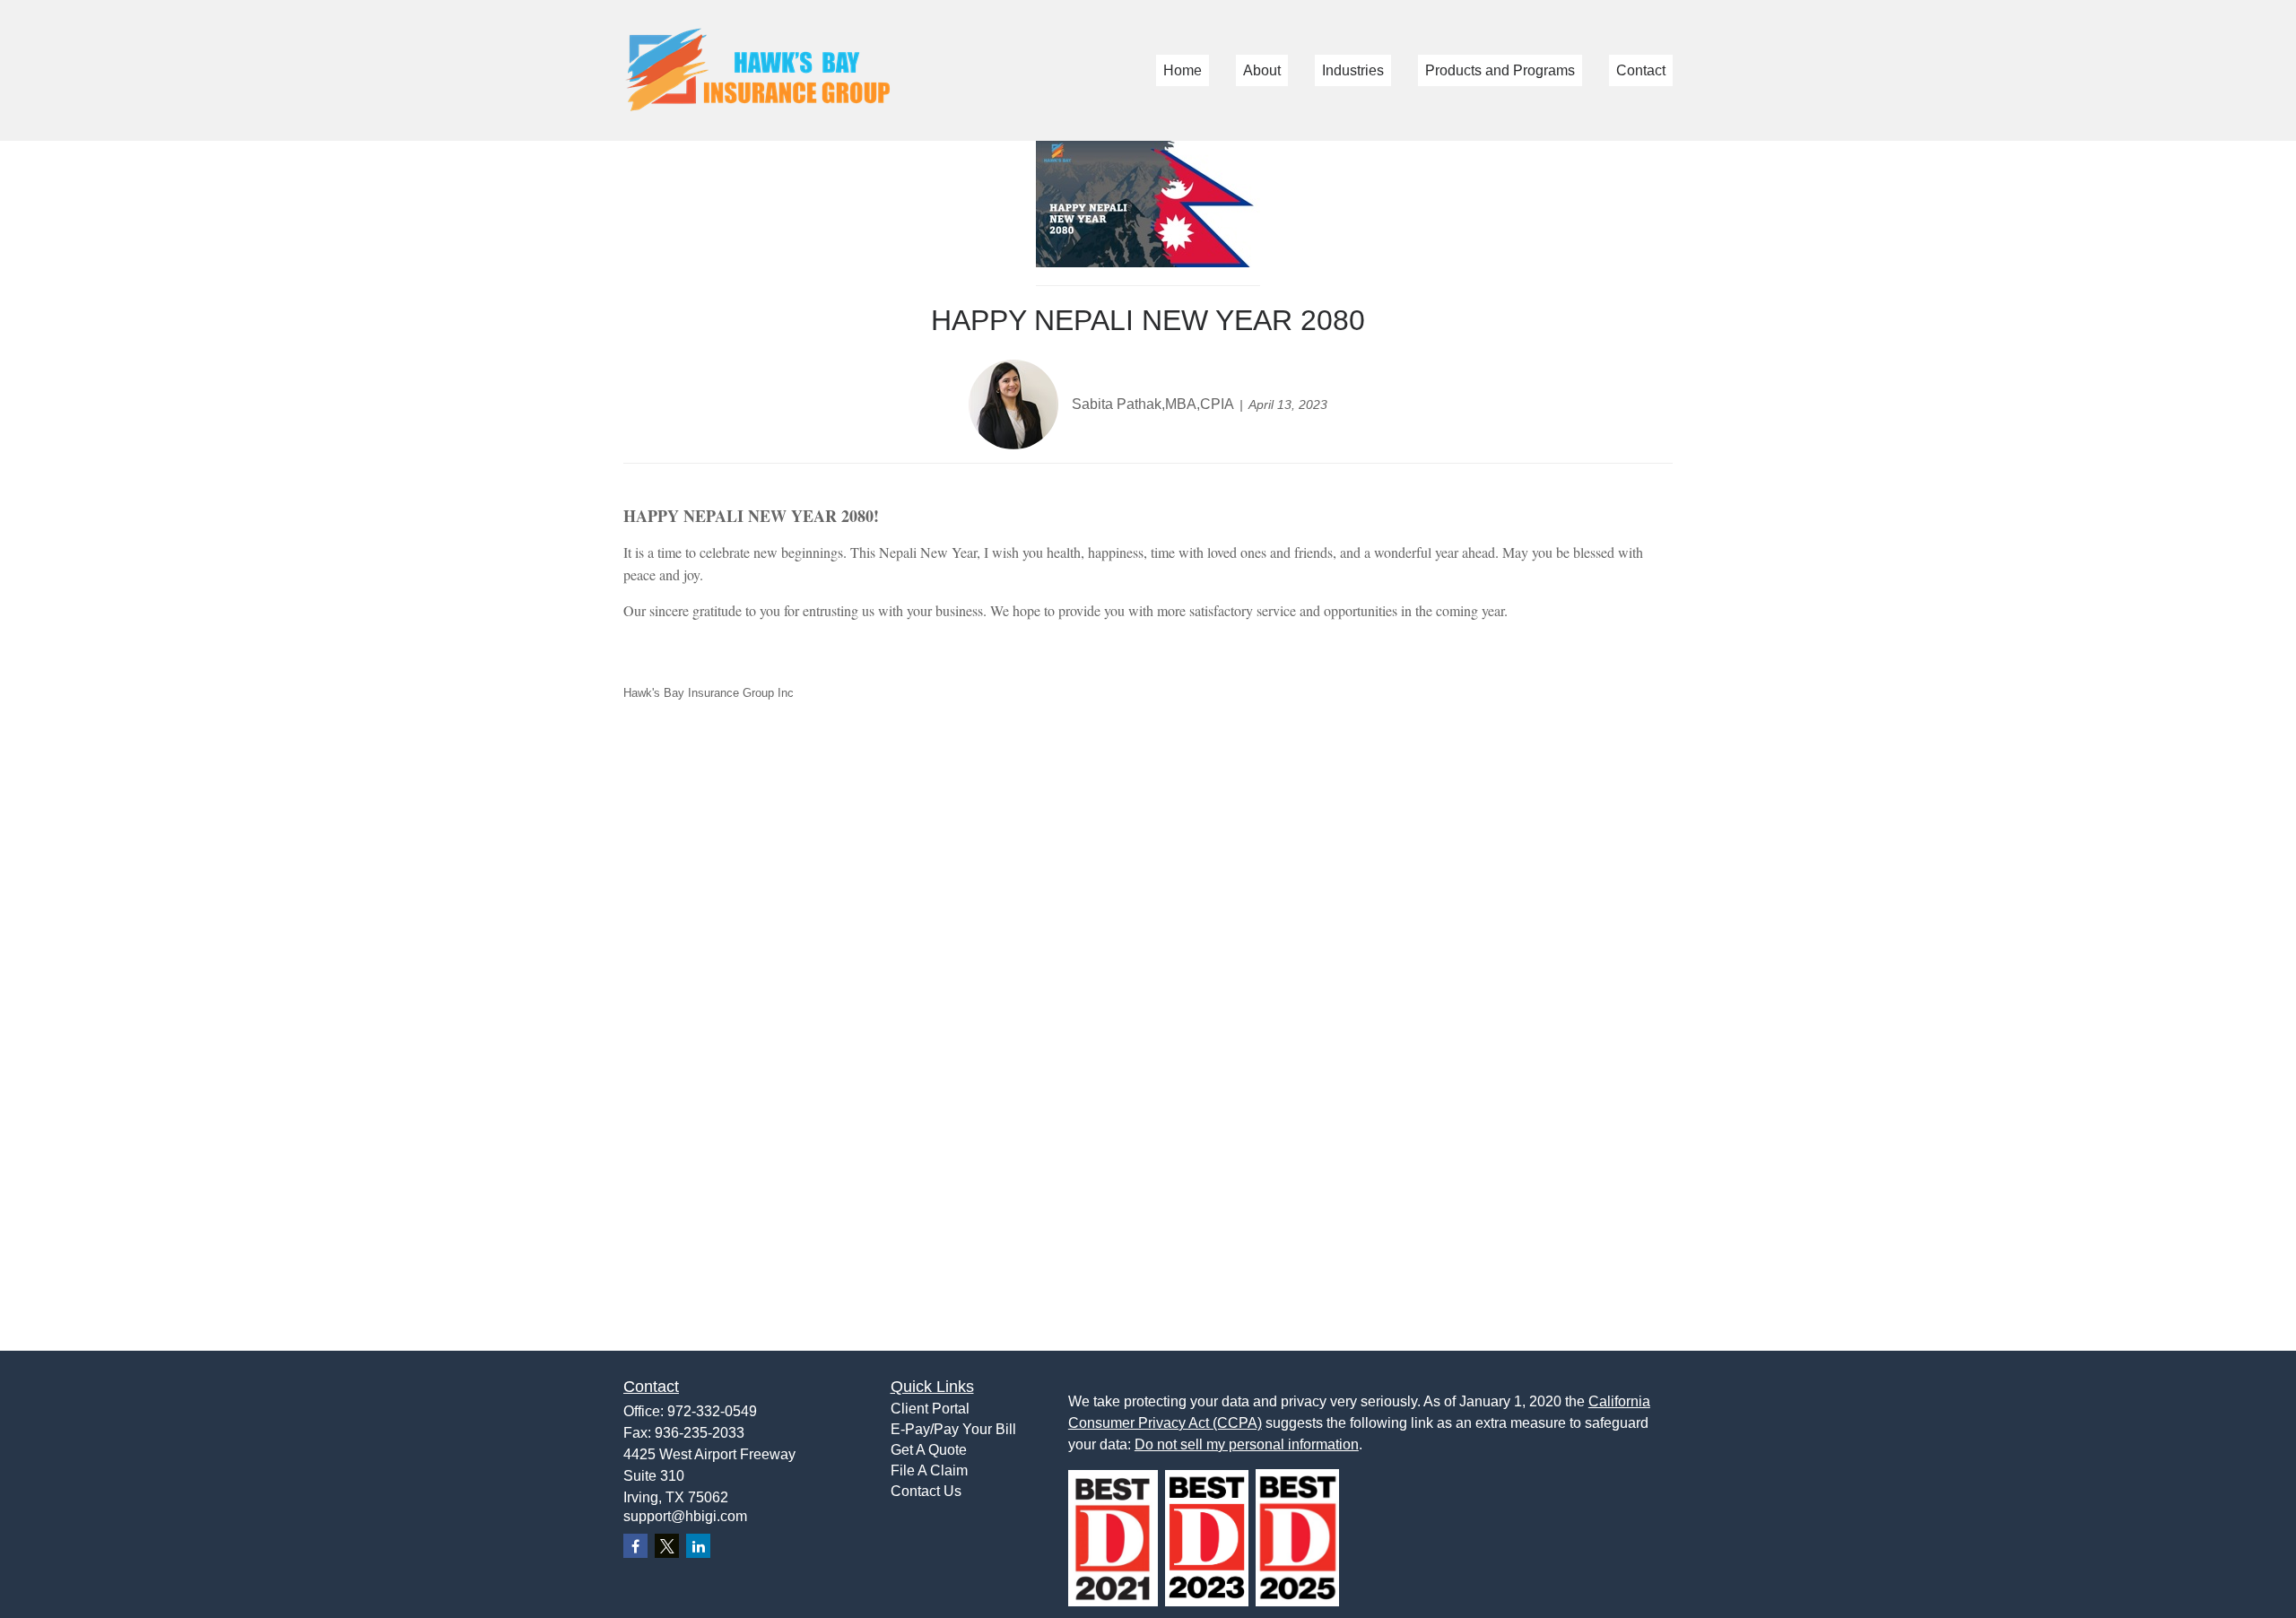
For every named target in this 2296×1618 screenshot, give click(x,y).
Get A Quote (929, 1450)
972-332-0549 (712, 1411)
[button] (1183, 70)
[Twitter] (667, 1546)
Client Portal (930, 1409)
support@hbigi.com (685, 1516)
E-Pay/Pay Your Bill (953, 1429)
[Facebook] (635, 1546)
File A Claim (929, 1470)
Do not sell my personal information (1247, 1444)
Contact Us (926, 1491)
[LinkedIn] (698, 1546)
